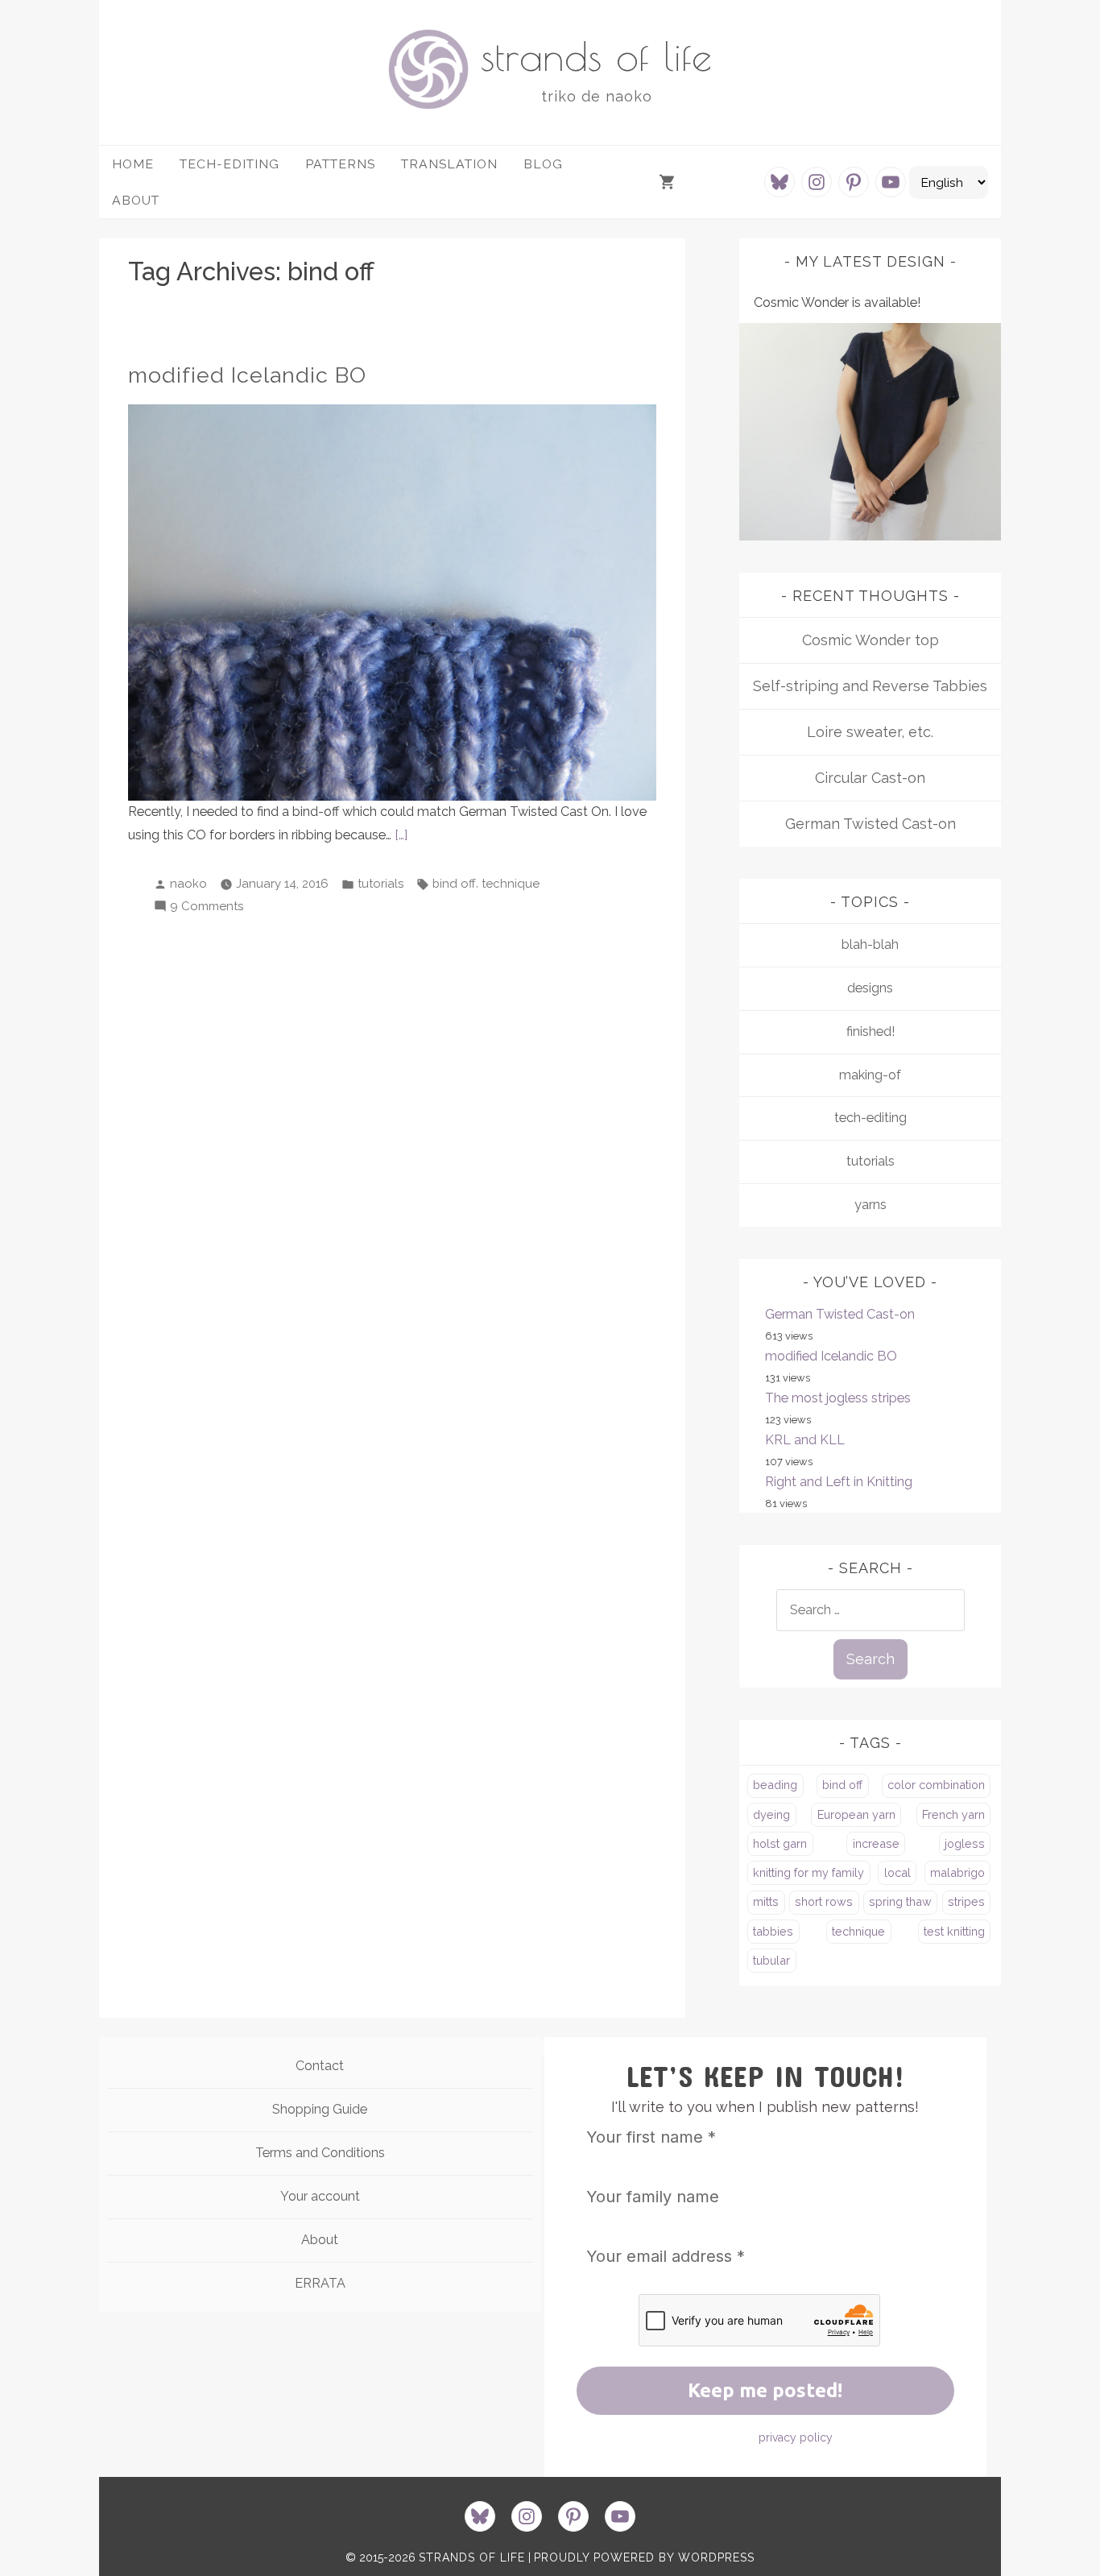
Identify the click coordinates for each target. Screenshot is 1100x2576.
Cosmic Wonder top (870, 640)
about (136, 200)
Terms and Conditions (320, 2153)
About (320, 2240)
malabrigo (957, 1872)
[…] (401, 835)
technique (511, 884)
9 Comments (207, 908)
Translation (449, 164)
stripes (966, 1901)
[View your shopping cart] (669, 183)
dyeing (771, 1814)
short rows (824, 1901)
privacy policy (796, 2437)
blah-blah (870, 944)
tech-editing (870, 1118)
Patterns (340, 164)
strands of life (596, 56)
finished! (870, 1031)
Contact (320, 2066)
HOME (133, 164)
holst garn (780, 1843)
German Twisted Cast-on (870, 824)
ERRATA (320, 2283)
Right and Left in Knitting (839, 1482)
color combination (936, 1785)
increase (876, 1843)
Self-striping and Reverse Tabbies (870, 686)
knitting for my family (808, 1872)
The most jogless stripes (838, 1398)
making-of (870, 1075)
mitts (766, 1901)
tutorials (380, 884)
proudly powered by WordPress (644, 2557)
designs (870, 988)
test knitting (954, 1931)
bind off (454, 884)
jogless (965, 1843)
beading (775, 1785)
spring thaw (900, 1901)
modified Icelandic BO (247, 375)
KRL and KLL (805, 1440)
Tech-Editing (230, 164)
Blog (543, 164)
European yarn (856, 1814)
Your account (320, 2196)
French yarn (953, 1814)
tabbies (773, 1931)
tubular (771, 1960)
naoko (188, 884)
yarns (870, 1205)
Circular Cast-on (870, 778)
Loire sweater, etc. (870, 732)
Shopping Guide (320, 2109)
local (897, 1872)
